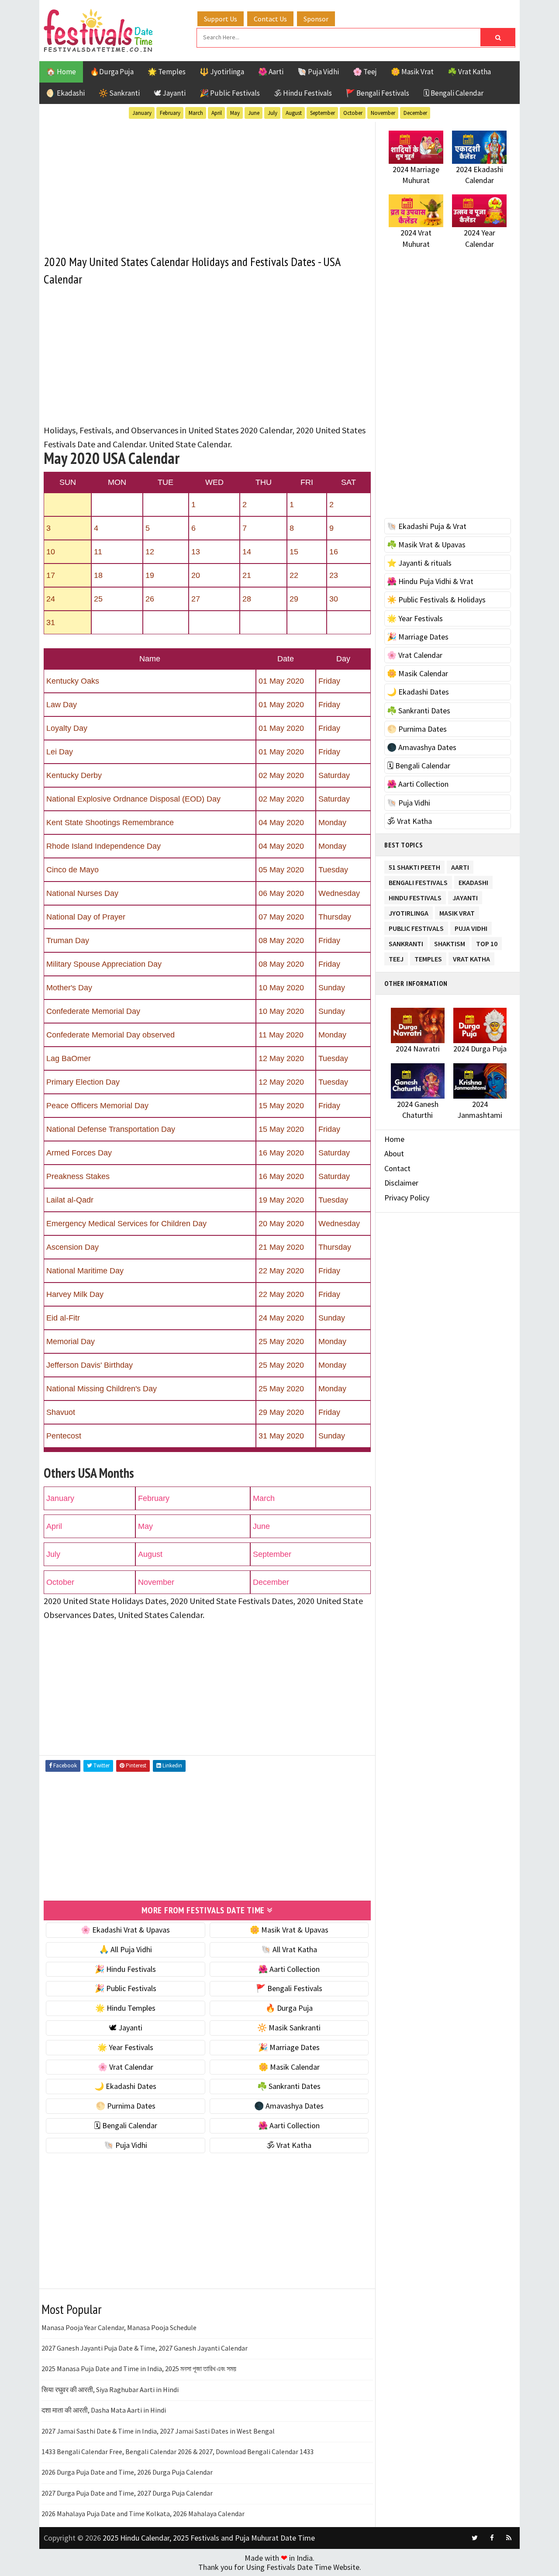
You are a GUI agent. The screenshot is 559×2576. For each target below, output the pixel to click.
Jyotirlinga (409, 911)
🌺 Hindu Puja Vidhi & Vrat (430, 581)
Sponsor (316, 19)
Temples (428, 957)
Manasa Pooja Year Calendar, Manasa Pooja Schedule (119, 2327)
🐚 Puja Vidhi (318, 72)
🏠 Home (61, 72)
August (294, 113)
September (323, 113)
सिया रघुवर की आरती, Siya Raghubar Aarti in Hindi (110, 2389)
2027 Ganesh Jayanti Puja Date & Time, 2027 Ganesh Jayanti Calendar (145, 2348)
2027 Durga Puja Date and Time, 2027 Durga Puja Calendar (127, 2493)
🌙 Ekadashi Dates (125, 2086)
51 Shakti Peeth (414, 866)
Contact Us (270, 19)
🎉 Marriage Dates (289, 2047)
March (196, 113)
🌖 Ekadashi (66, 93)
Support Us (221, 19)
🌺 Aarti (271, 72)
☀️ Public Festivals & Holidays (436, 600)
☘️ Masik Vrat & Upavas (426, 545)
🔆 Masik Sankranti (289, 2028)
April (217, 113)
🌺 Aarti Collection (289, 1969)
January (142, 113)
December (415, 113)
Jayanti (465, 896)
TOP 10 (487, 942)
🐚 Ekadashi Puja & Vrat (427, 526)
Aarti (460, 866)
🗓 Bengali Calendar (453, 93)
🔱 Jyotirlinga (222, 72)
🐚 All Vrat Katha (289, 1949)
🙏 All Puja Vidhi (126, 1949)
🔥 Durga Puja (289, 2008)
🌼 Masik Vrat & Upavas (289, 1930)
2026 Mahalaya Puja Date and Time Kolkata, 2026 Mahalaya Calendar (143, 2514)
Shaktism (450, 942)
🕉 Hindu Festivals (303, 93)
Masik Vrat (457, 911)
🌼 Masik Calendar (289, 2067)
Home (394, 1139)
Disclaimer (401, 1183)
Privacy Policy (407, 1198)
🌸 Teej (365, 72)
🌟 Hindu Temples (125, 2008)
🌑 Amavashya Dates (289, 2106)
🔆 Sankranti (119, 93)
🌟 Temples (167, 72)
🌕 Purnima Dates (126, 2106)
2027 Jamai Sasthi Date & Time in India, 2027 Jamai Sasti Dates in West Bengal (158, 2431)
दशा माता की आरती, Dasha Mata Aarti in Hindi (104, 2410)
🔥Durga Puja (112, 72)
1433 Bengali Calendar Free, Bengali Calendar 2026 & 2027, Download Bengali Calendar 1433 (178, 2452)
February (170, 113)
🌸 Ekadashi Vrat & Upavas (125, 1930)
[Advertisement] (207, 183)
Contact (397, 1168)
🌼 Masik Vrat (412, 72)
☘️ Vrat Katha (469, 72)
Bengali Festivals (418, 881)
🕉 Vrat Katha (289, 2145)
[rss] (509, 2538)
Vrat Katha (471, 957)
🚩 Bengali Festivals (378, 93)
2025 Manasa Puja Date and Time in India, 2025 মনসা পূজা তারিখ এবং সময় (139, 2369)
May (235, 113)
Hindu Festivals (415, 896)
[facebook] (492, 2538)
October (353, 113)
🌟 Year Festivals (125, 2047)
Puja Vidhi (471, 927)
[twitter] (475, 2538)
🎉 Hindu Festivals (125, 1969)
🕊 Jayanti (170, 93)
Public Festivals (416, 927)
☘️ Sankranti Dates (289, 2086)
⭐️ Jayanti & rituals (419, 563)
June (254, 113)
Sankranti (406, 942)
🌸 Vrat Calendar (126, 2067)
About (394, 1153)
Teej (396, 957)
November (383, 113)
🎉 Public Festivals (230, 93)
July (273, 113)
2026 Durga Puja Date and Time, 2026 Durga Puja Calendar (127, 2472)
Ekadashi (473, 881)
